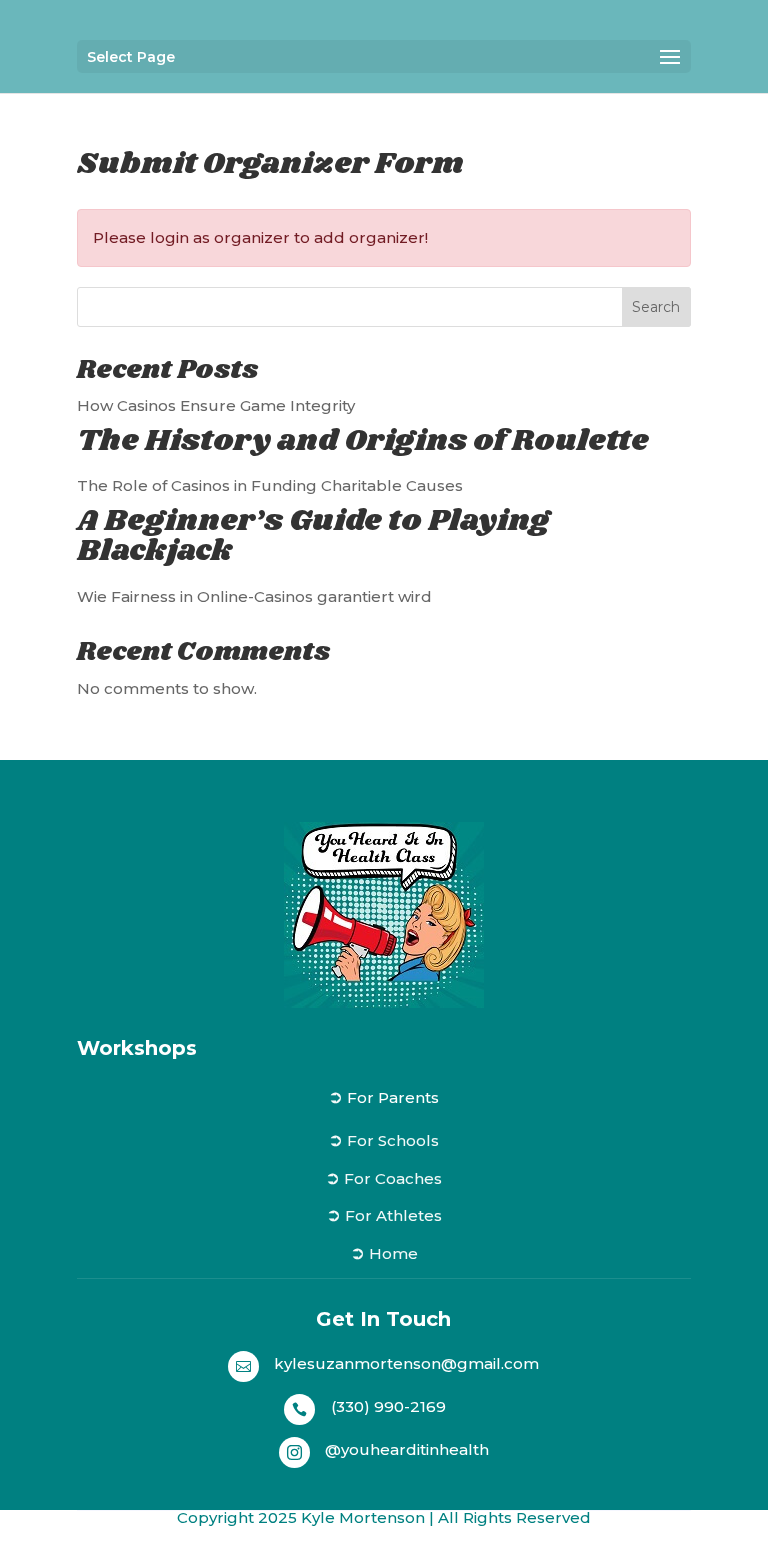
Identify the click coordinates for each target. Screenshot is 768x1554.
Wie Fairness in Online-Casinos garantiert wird (254, 596)
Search (656, 307)
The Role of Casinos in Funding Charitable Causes (270, 485)
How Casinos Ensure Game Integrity (216, 405)
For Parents (393, 1097)
